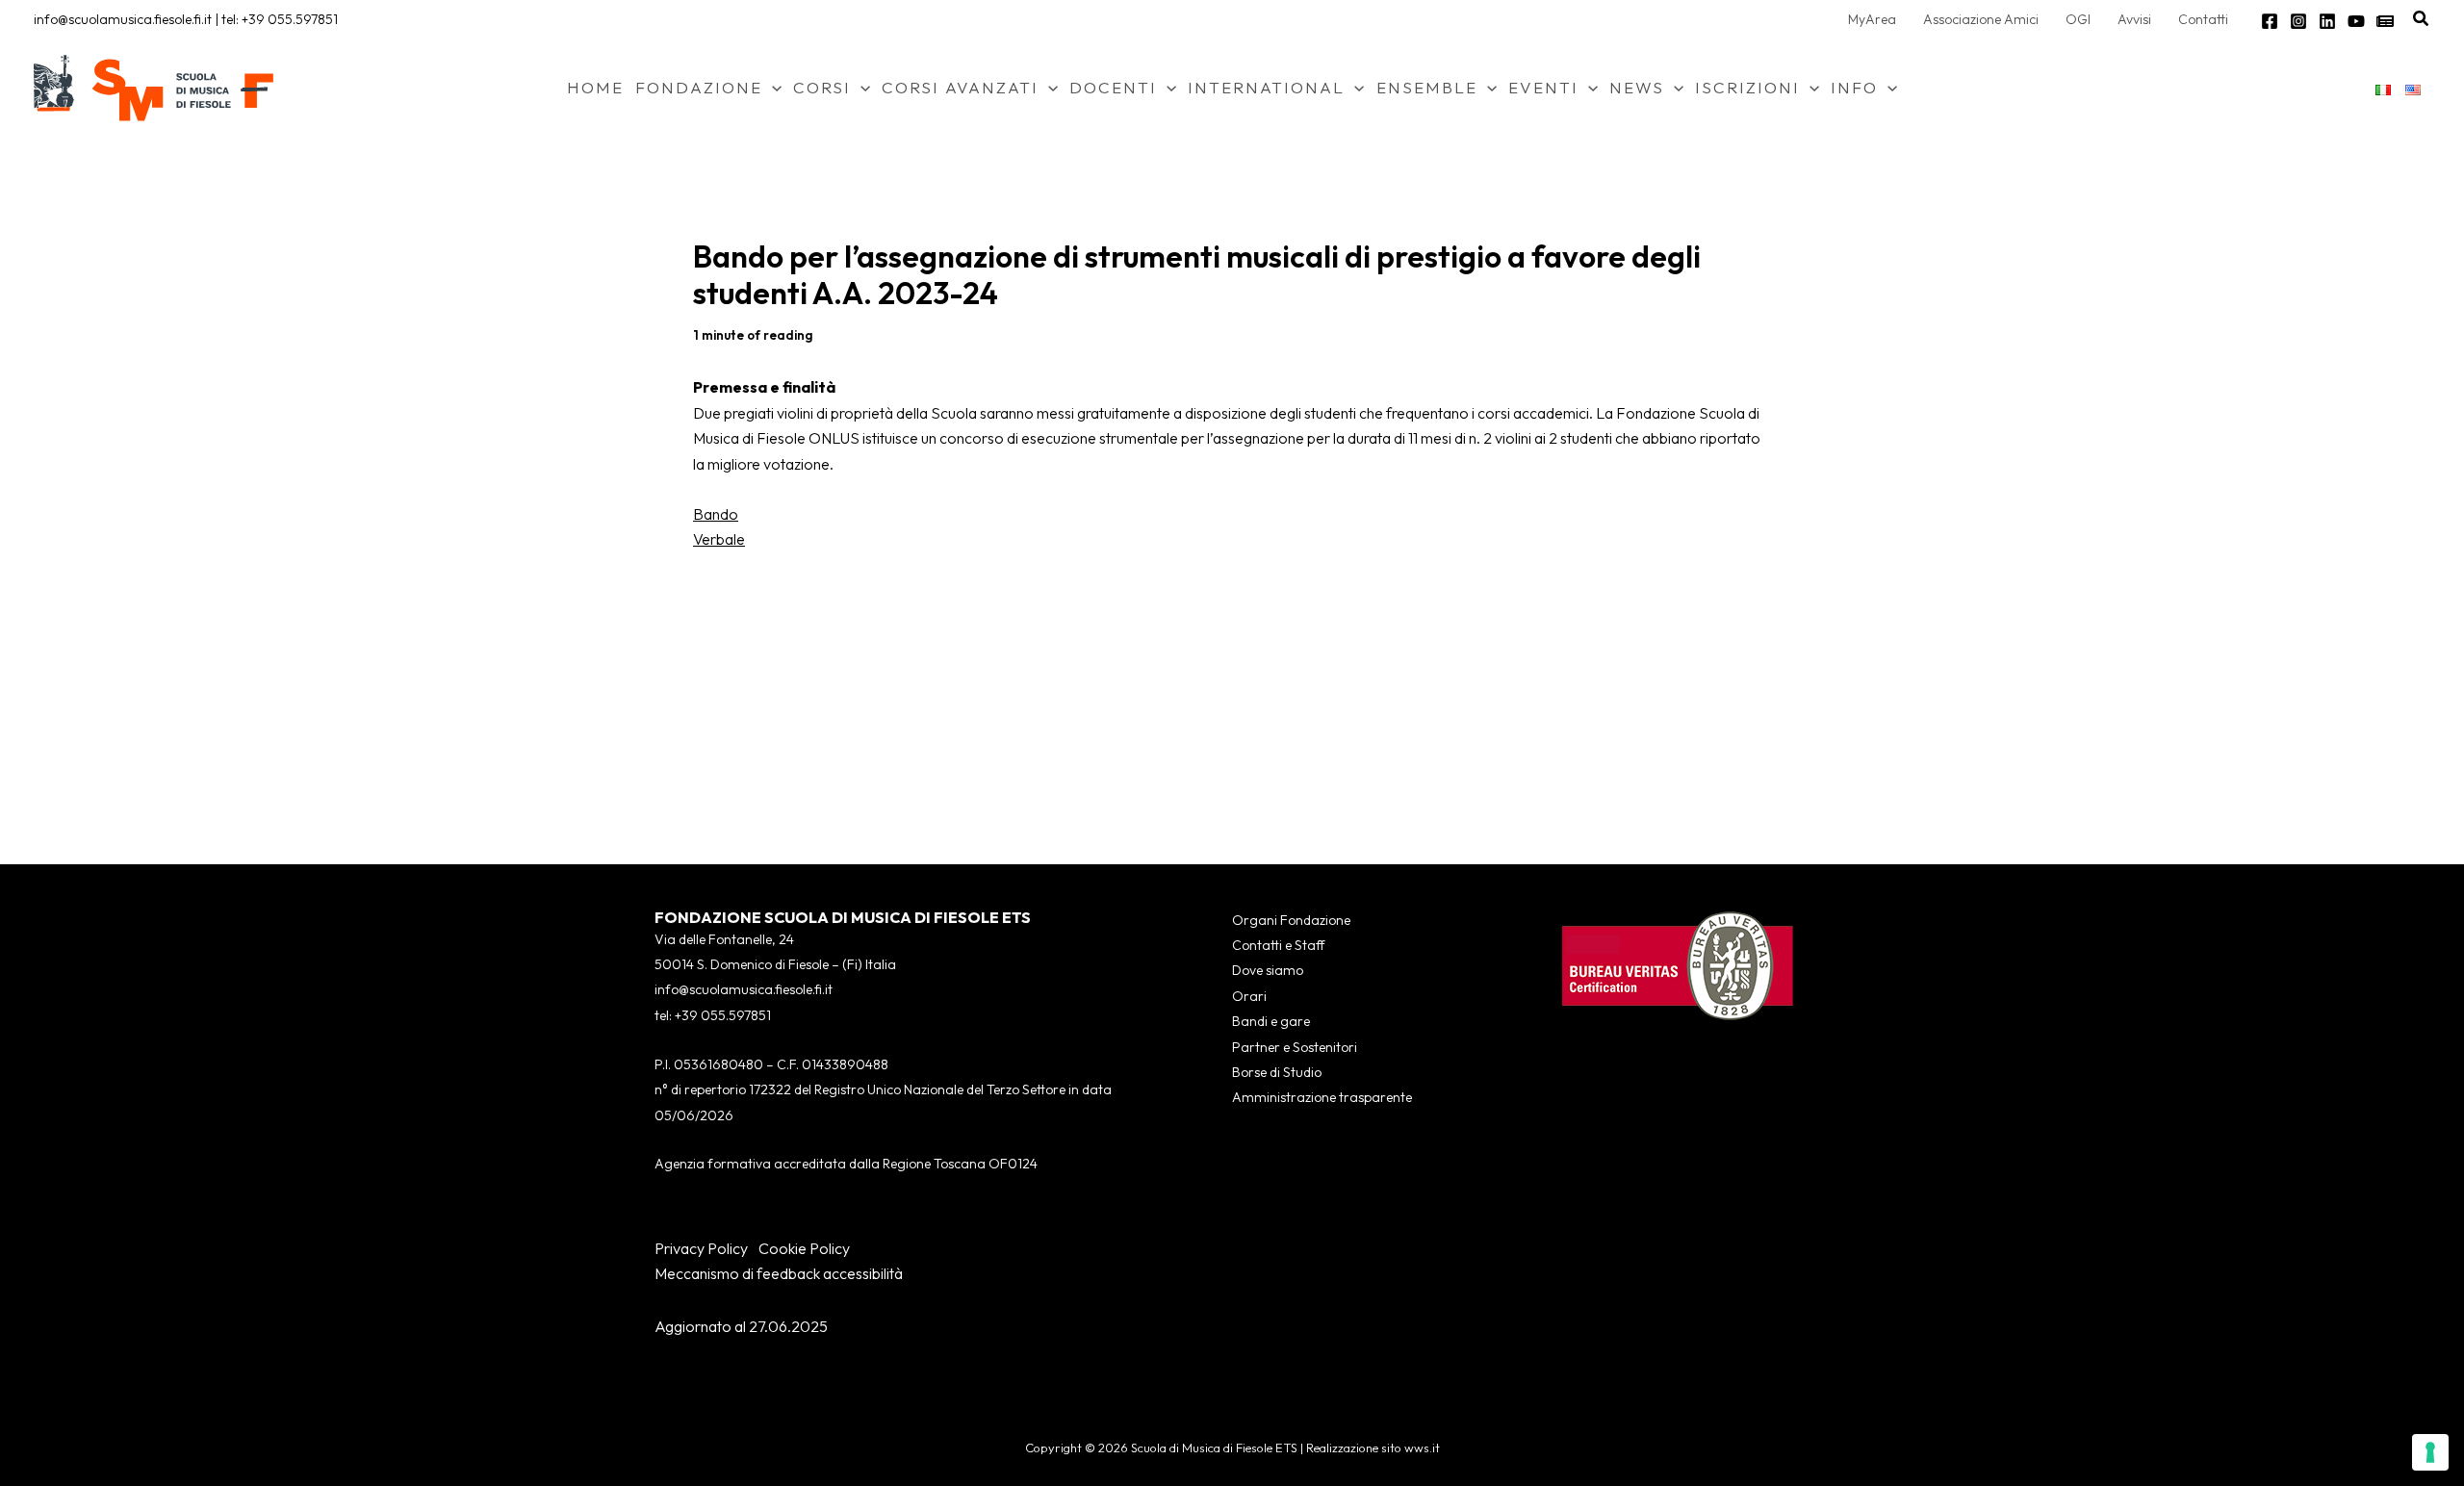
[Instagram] (2298, 21)
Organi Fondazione (1291, 920)
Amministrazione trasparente (1322, 1097)
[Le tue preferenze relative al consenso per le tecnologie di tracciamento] (2430, 1452)
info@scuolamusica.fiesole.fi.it (123, 19)
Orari (1249, 996)
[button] (2422, 19)
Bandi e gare (1271, 1021)
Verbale (719, 539)
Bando (716, 514)
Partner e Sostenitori (1295, 1047)
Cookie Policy (804, 1248)
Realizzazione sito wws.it (1373, 1448)
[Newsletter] (2385, 21)
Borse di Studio (1277, 1072)
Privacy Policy (701, 1248)
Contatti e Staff (1278, 945)
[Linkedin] (2327, 21)
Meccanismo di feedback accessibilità (779, 1273)
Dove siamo (1268, 970)
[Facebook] (2270, 21)
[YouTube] (2356, 21)
